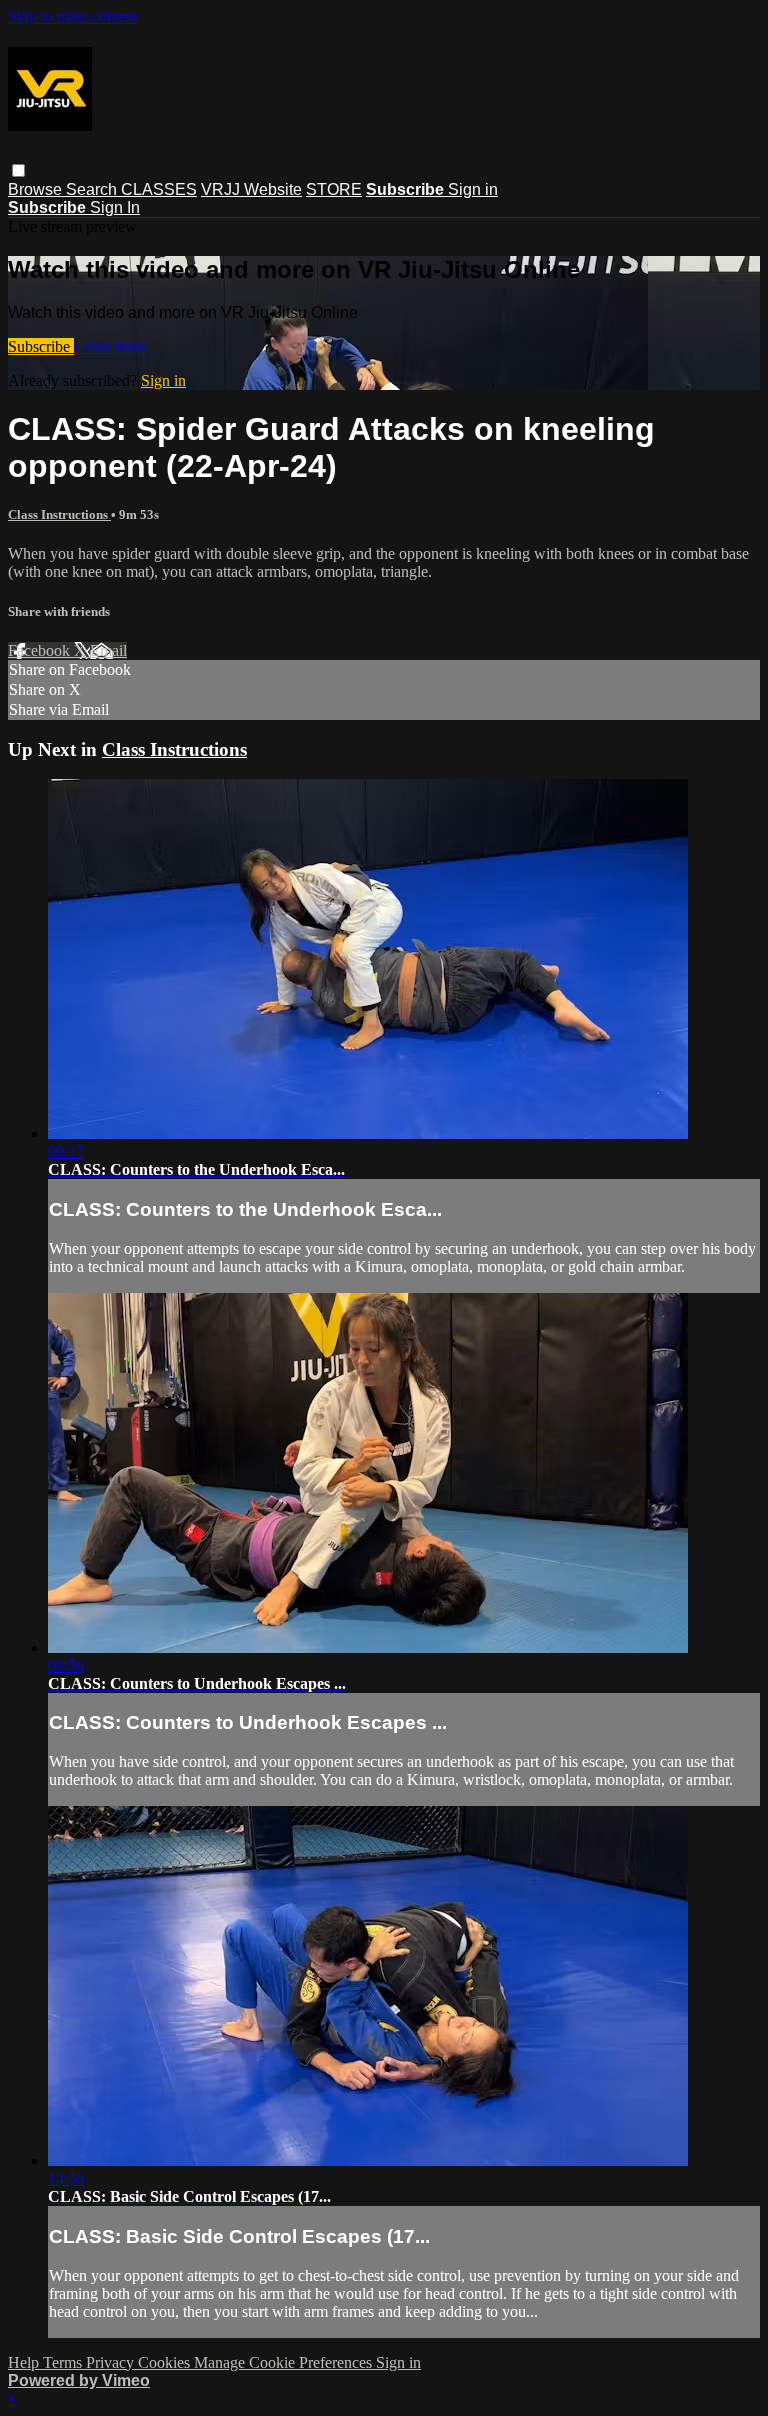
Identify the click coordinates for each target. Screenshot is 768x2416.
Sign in (473, 189)
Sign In (115, 207)
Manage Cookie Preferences (285, 2362)
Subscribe (41, 346)
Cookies (166, 2362)
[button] (18, 170)
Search (93, 189)
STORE (334, 189)
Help (25, 2362)
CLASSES (159, 189)
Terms (64, 2362)
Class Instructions (59, 514)
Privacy (112, 2362)
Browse (37, 189)
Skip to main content (73, 16)
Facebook (41, 650)
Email (108, 650)
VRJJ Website (251, 189)
